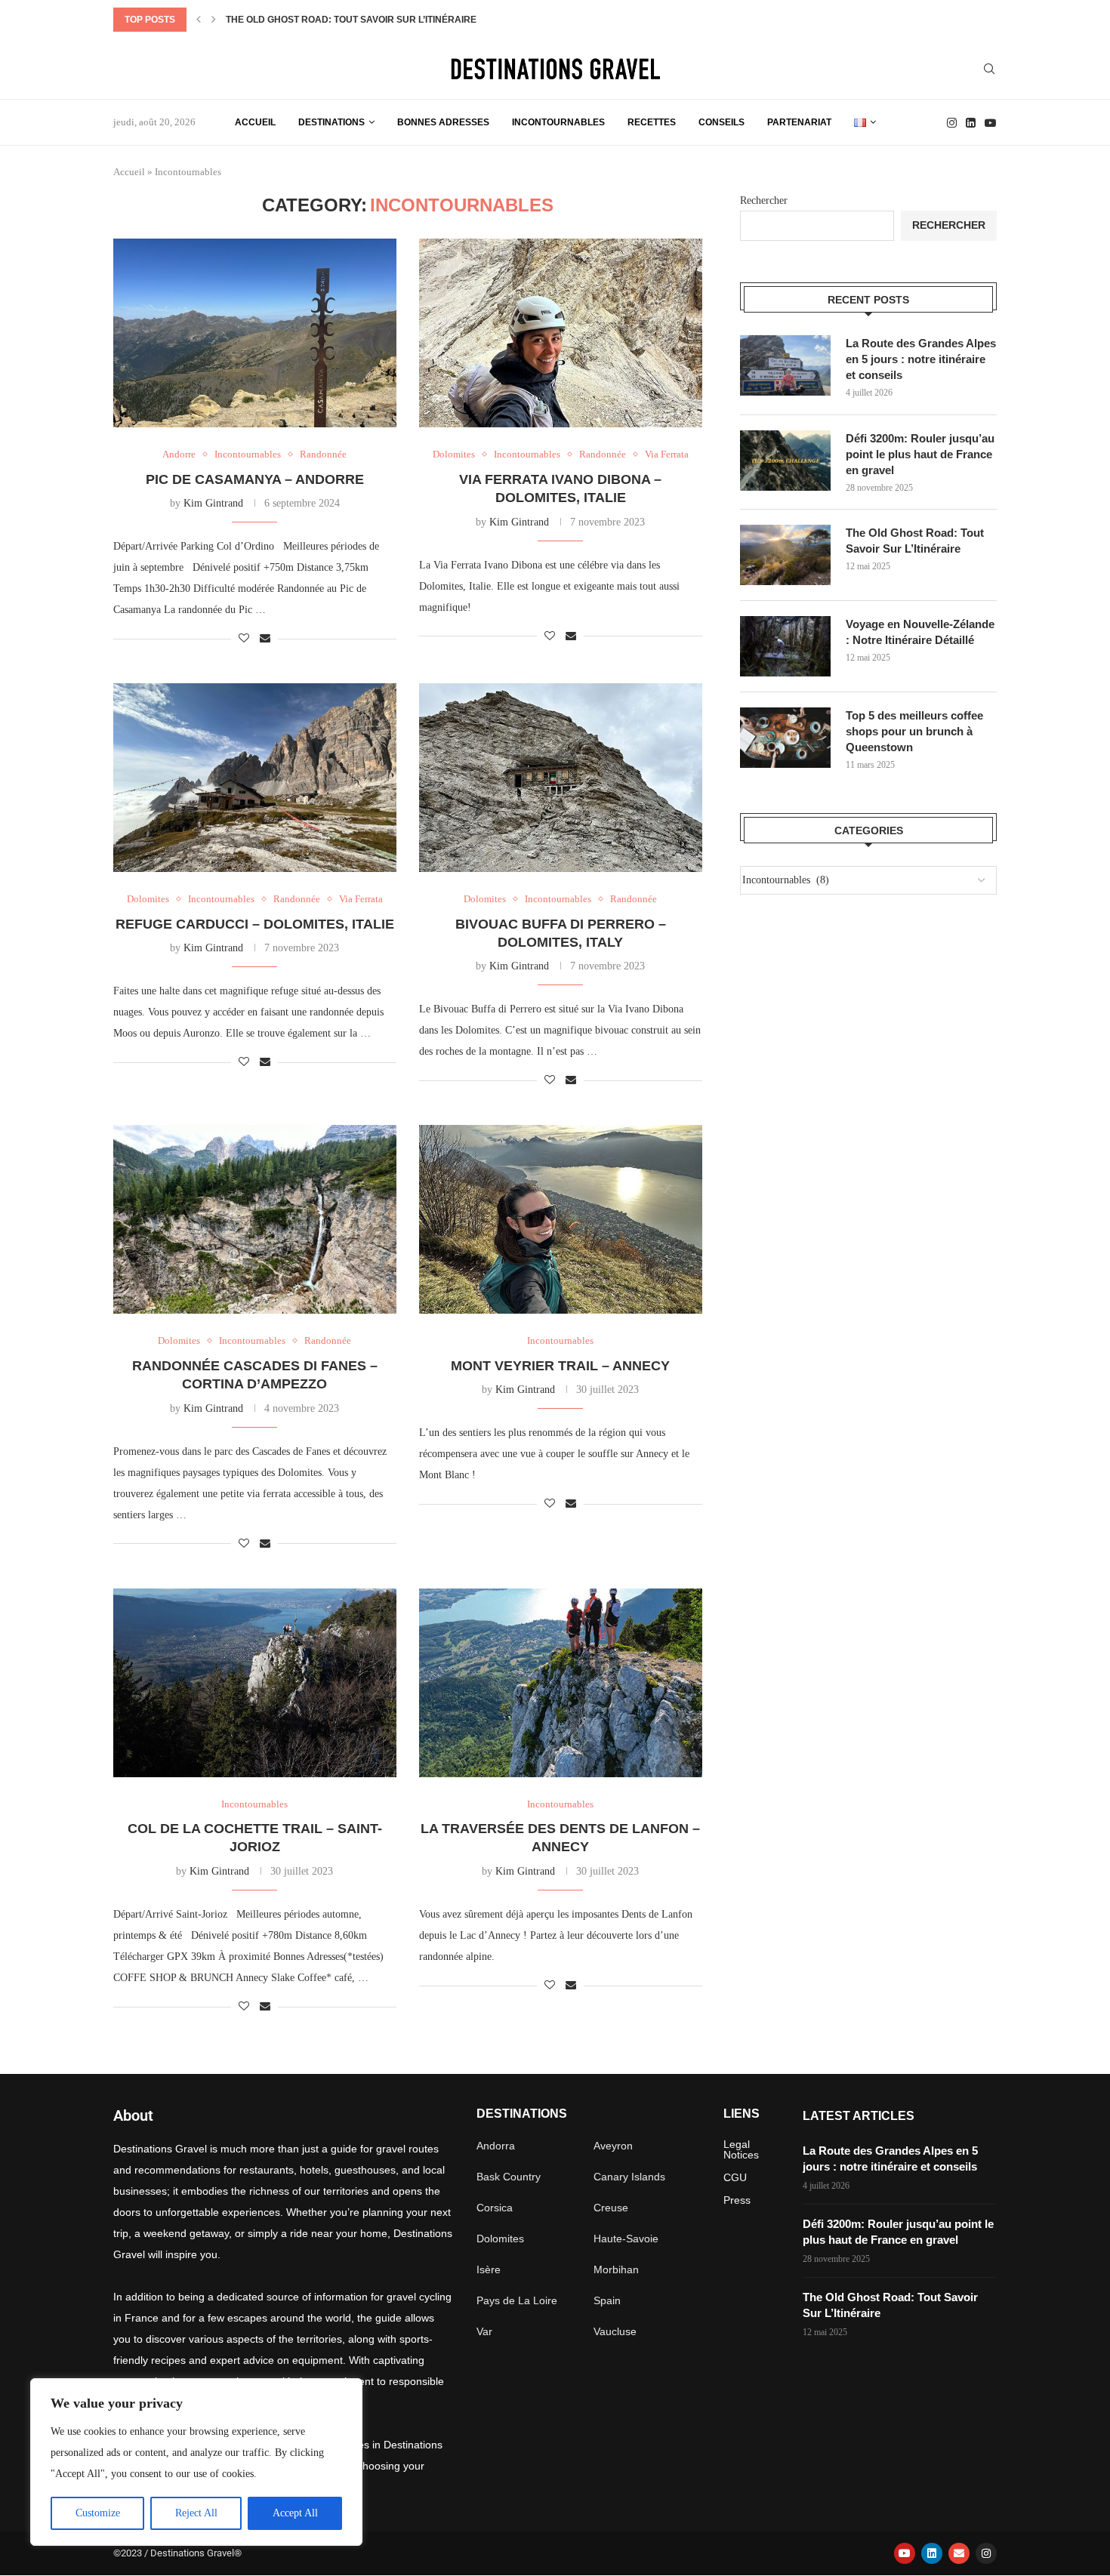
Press (737, 2200)
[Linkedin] (971, 123)
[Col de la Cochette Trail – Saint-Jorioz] (255, 1683)
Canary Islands (629, 2177)
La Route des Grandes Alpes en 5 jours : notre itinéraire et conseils (921, 359)
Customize (98, 2513)
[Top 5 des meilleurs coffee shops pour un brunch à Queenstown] (785, 738)
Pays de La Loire (517, 2300)
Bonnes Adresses (443, 122)
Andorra (496, 2146)
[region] (196, 2462)
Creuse (611, 2208)
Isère (489, 2269)
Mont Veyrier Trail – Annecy (560, 1366)
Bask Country (509, 2177)
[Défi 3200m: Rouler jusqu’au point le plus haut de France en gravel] (785, 461)
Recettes (652, 122)
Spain (607, 2300)
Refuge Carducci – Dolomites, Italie (255, 924)
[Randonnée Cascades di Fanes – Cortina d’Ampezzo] (255, 1219)
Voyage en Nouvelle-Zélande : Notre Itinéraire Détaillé (920, 632)
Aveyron (613, 2146)
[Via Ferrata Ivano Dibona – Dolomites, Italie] (561, 333)
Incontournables (558, 122)
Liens (742, 2114)
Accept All (295, 2513)
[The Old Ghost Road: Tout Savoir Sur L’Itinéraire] (785, 555)
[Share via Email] (265, 639)
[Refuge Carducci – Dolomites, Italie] (255, 778)
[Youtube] (990, 123)
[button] (199, 20)
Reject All (196, 2513)
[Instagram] (952, 123)
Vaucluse (615, 2331)
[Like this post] (244, 639)
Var (484, 2331)
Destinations (331, 122)
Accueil (255, 122)
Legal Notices (741, 2149)
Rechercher (764, 200)
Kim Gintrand (213, 503)
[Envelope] (959, 2553)
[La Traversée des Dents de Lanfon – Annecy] (561, 1683)
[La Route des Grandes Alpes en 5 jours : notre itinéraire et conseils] (785, 365)
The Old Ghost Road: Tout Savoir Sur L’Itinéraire (351, 20)
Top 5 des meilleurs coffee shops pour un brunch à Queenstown (914, 731)
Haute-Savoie (626, 2239)
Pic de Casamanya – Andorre (255, 479)
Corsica (495, 2208)
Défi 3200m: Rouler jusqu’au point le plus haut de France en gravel (920, 454)
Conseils (721, 122)
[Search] (989, 69)
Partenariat (799, 122)
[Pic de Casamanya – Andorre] (255, 333)
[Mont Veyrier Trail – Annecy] (561, 1219)
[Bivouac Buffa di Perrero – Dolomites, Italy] (561, 778)
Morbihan (616, 2269)
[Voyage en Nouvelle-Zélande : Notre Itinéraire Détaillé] (785, 646)
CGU (735, 2177)
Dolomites (500, 2239)
